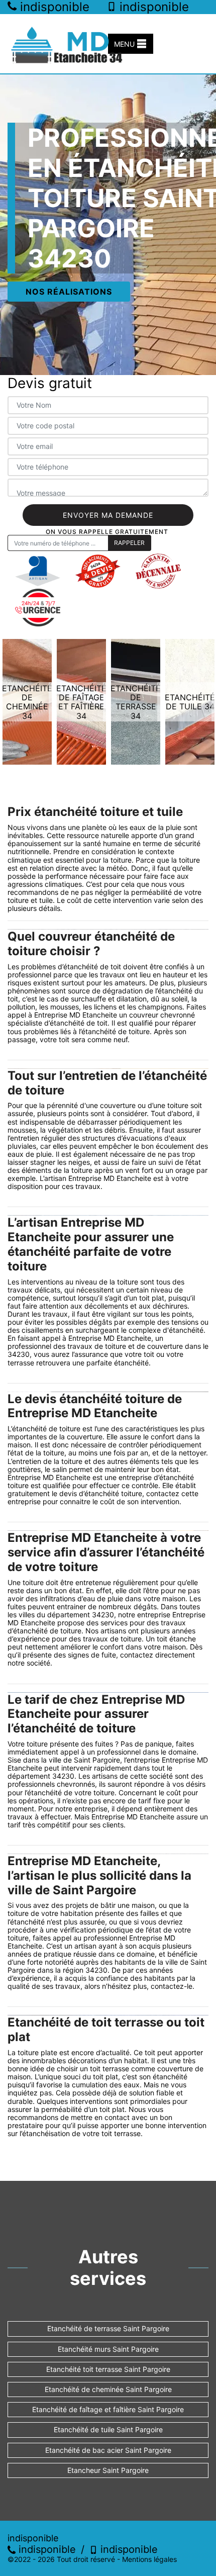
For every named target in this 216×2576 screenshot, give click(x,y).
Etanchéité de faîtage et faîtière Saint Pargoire (108, 2409)
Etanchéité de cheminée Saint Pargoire (108, 2389)
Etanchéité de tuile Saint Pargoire (108, 2429)
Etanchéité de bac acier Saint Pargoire (108, 2450)
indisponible (46, 2549)
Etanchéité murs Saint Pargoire (108, 2349)
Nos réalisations (69, 292)
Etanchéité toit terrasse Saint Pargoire (108, 2369)
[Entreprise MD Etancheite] (68, 44)
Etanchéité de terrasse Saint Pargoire (108, 2328)
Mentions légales (149, 2559)
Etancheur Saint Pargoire (108, 2470)
